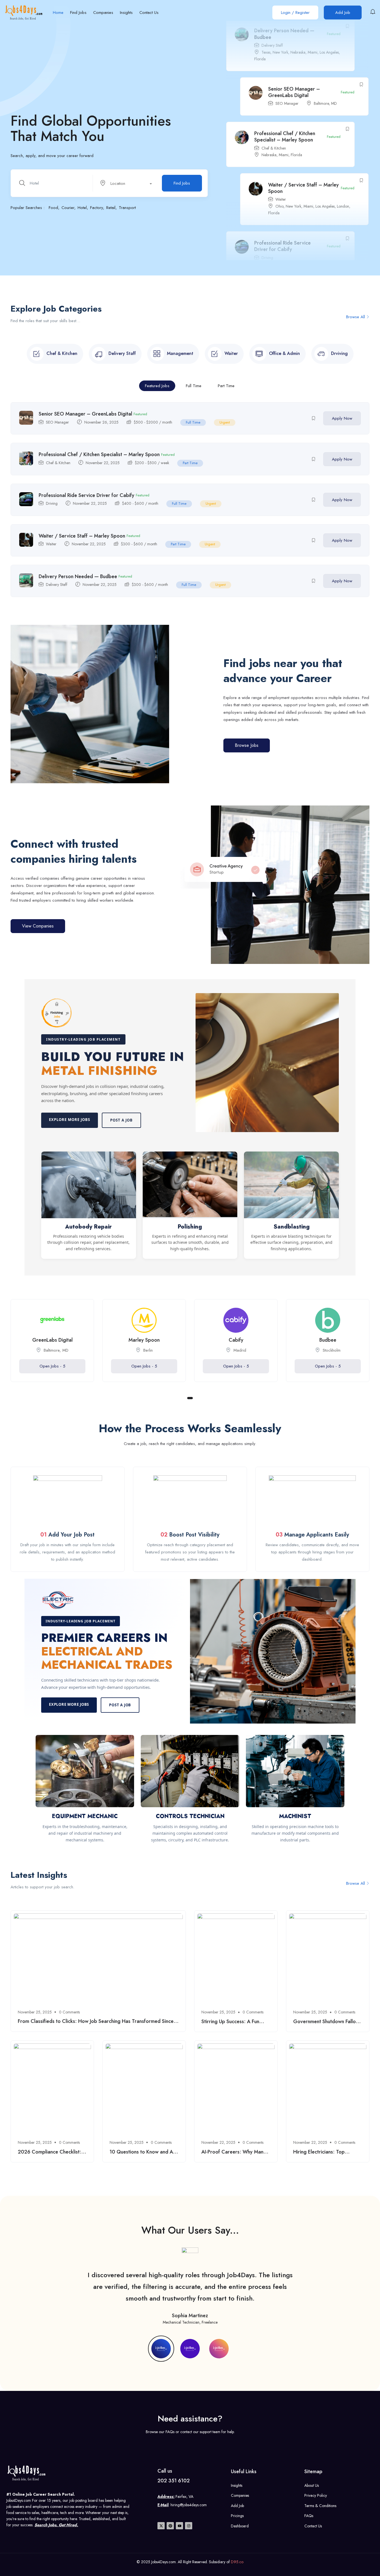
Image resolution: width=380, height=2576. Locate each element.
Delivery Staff (57, 585)
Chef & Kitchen (274, 104)
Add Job (343, 13)
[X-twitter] (161, 2526)
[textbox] (125, 183)
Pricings (237, 2516)
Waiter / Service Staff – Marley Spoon (303, 144)
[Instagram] (189, 2526)
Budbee (328, 1340)
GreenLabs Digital (52, 1340)
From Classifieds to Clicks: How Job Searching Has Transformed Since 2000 (96, 2024)
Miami (284, 110)
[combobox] (128, 183)
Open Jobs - (52, 1366)
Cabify (236, 1340)
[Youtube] (179, 2526)
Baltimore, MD (325, 59)
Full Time (194, 386)
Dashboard (240, 2526)
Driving (267, 213)
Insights (126, 13)
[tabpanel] (52, 1345)
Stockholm (332, 1350)
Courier (68, 208)
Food (53, 208)
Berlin (148, 1350)
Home (58, 13)
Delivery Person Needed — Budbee (298, 260)
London (343, 162)
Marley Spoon (144, 1340)
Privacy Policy (316, 2495)
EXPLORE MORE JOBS (69, 1704)
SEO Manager (287, 59)
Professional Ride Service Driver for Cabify (282, 202)
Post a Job (121, 1120)
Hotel (82, 208)
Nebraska (269, 110)
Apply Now (342, 418)
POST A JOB (120, 1705)
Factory (97, 208)
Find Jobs (78, 13)
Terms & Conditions (320, 2506)
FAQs (309, 2516)
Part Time (226, 386)
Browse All (356, 317)
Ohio (279, 162)
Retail (111, 208)
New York (293, 162)
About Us (312, 2485)
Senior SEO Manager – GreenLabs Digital (294, 48)
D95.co (237, 2562)
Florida (296, 110)
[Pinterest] (170, 2526)
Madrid (240, 1350)
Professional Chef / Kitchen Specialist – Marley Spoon (285, 92)
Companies (103, 13)
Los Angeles (325, 162)
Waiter (281, 155)
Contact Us (149, 13)
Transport (127, 208)
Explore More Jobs (70, 1120)
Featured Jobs (157, 386)
